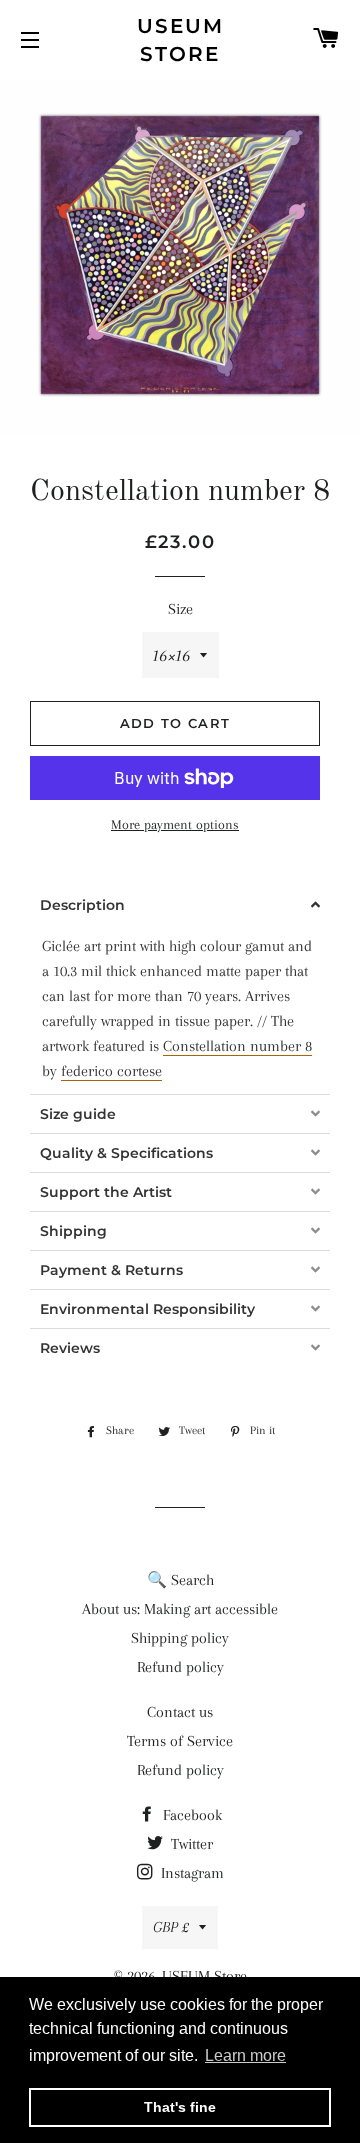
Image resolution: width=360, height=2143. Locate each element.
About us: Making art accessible (180, 1609)
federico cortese (111, 1071)
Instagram (190, 1873)
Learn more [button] (245, 2055)
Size (180, 609)
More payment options (175, 824)
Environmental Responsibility (147, 1309)
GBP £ (171, 1927)
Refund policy (180, 1667)
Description (82, 905)
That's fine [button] (180, 2107)
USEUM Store (180, 40)
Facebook (190, 1815)
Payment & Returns (111, 1270)
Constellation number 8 (237, 1046)
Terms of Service (180, 1741)
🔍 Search (180, 1580)
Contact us (180, 1712)
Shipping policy (180, 1638)
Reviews (70, 1348)
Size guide (78, 1114)
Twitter (190, 1844)
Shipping (73, 1231)
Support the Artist (106, 1192)
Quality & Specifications (126, 1153)
